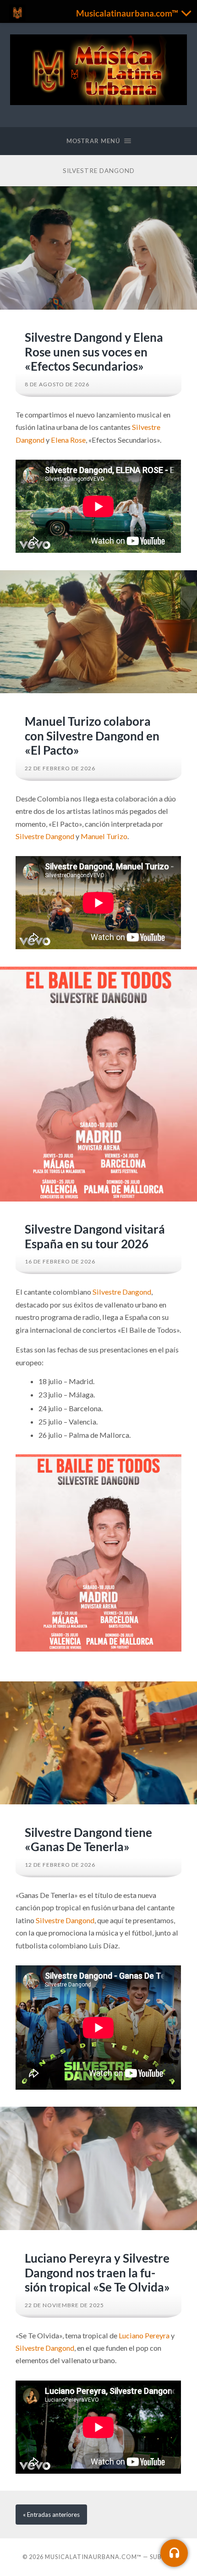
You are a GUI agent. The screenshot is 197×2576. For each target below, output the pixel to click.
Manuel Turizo (104, 836)
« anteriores (51, 2515)
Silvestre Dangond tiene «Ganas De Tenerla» (88, 1840)
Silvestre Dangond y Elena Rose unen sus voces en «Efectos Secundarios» (94, 352)
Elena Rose (68, 440)
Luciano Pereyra (144, 2335)
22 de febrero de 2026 (60, 768)
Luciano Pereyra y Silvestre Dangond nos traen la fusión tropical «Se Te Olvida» (97, 2273)
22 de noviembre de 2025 (64, 2305)
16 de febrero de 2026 (60, 1261)
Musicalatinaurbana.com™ (93, 2557)
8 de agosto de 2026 (57, 384)
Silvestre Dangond (45, 836)
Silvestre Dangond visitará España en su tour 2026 (95, 1236)
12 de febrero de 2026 (60, 1865)
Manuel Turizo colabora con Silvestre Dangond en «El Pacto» (92, 736)
